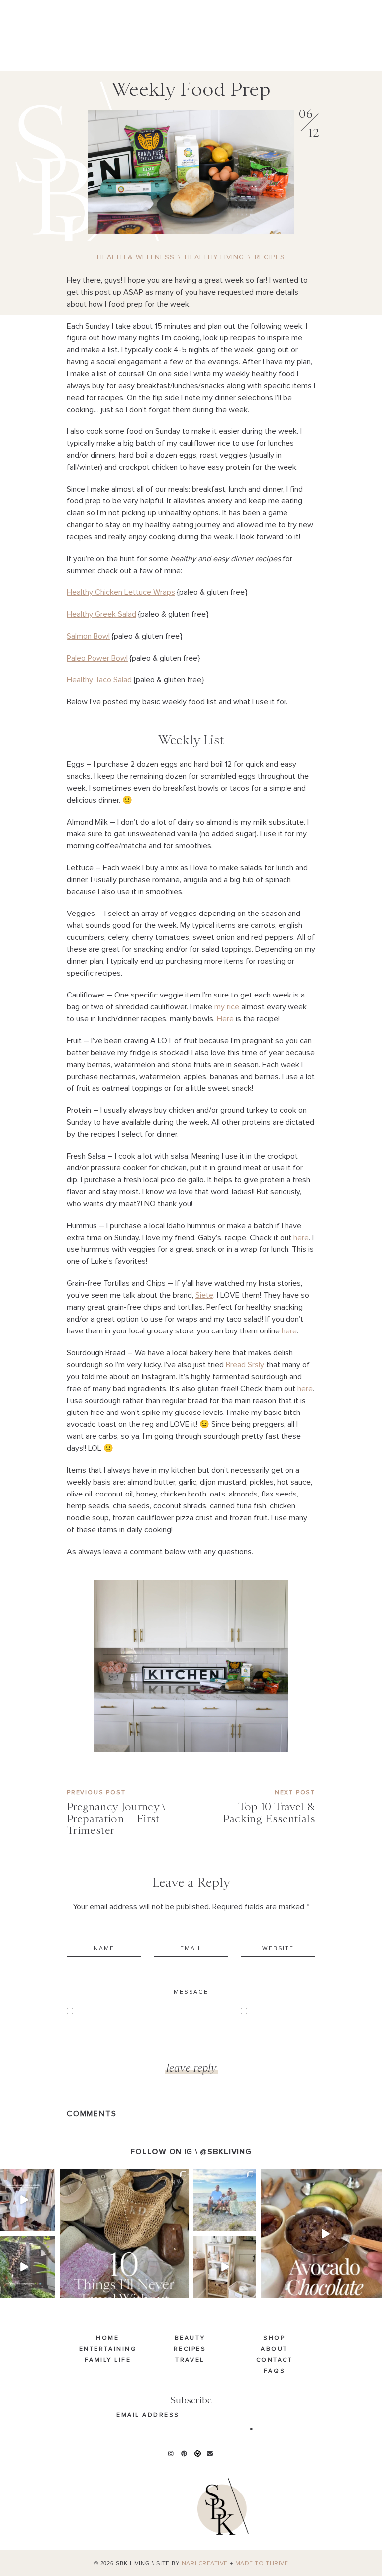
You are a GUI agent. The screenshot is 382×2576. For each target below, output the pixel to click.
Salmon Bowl (88, 636)
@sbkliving (226, 2152)
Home (107, 2338)
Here (225, 1019)
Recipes (190, 2349)
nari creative (205, 2564)
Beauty (190, 2338)
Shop (274, 2338)
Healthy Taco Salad (99, 680)
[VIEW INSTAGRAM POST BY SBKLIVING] (49, 2225)
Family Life (108, 2360)
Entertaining (108, 2349)
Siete (204, 1295)
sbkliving (23, 2177)
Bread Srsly (245, 1365)
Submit (241, 2425)
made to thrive (262, 2564)
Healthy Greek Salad (101, 614)
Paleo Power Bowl (97, 658)
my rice (227, 1007)
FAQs (274, 2371)
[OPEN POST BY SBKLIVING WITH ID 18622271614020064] (124, 2233)
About (274, 2349)
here (301, 1238)
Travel (190, 2360)
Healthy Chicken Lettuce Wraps (121, 592)
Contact (275, 2360)
